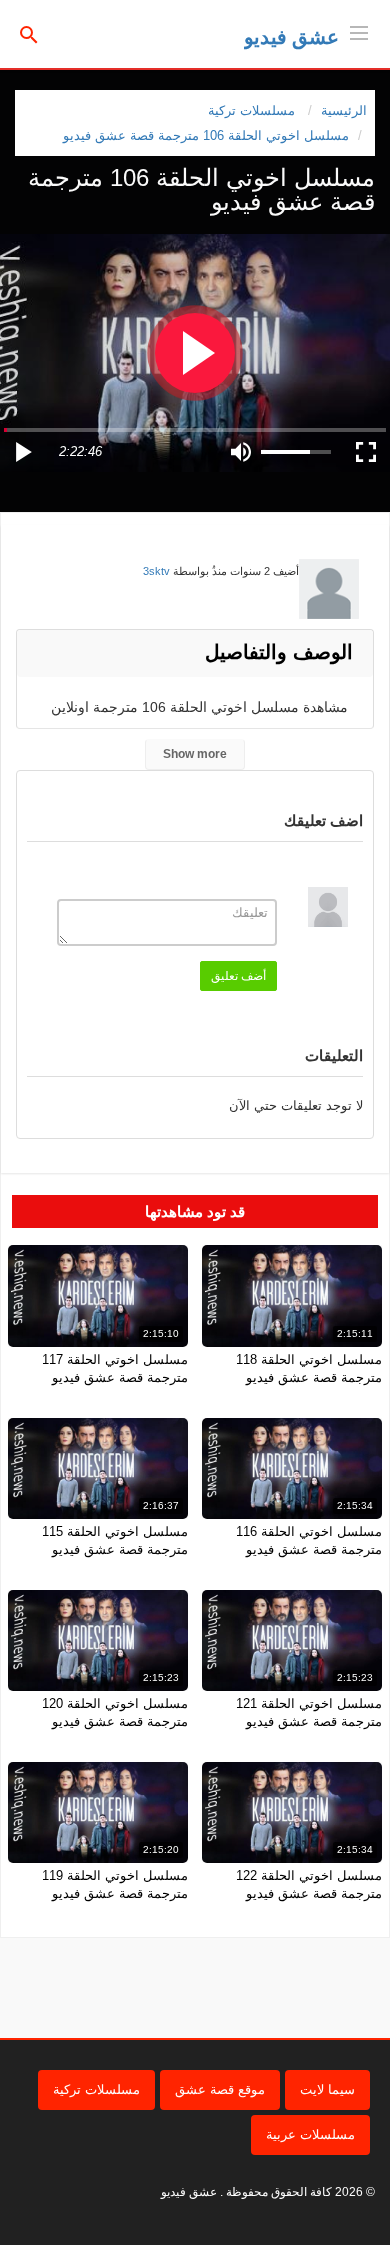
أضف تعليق (238, 976)
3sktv (156, 571)
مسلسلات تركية (96, 2089)
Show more (195, 754)
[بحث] (29, 33)
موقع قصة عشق (220, 2089)
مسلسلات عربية (310, 2134)
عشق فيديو (291, 37)
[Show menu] (359, 31)
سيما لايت (327, 2089)
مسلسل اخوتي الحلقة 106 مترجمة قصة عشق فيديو (206, 135)
